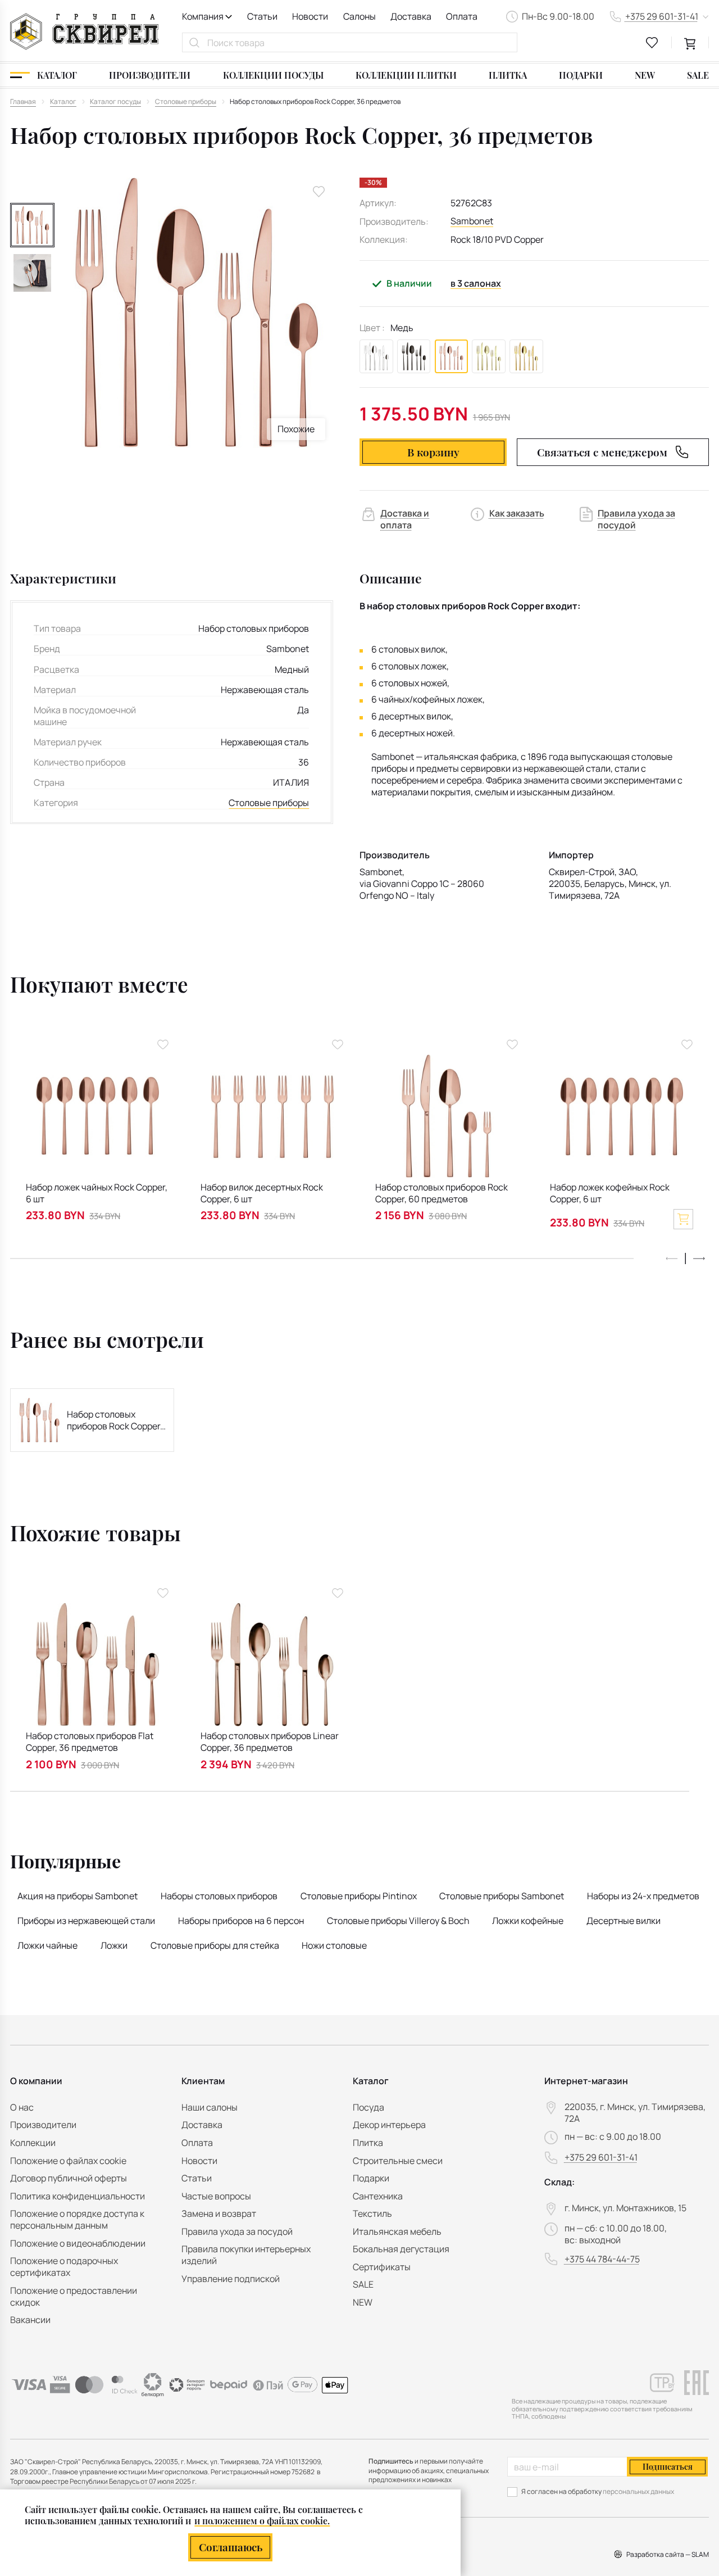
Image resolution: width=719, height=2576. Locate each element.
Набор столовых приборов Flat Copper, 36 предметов (90, 1742)
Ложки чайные (47, 1945)
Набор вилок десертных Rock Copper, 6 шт (262, 1193)
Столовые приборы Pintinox (359, 1896)
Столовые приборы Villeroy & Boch (398, 1921)
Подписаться (668, 2467)
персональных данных (638, 2491)
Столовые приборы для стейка (215, 1945)
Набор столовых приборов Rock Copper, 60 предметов (442, 1193)
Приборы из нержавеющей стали (86, 1921)
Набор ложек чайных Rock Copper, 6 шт (97, 1193)
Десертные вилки (624, 1921)
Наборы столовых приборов (219, 1896)
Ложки (114, 1945)
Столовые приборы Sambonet (502, 1896)
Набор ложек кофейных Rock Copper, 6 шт (610, 1193)
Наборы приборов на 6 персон (241, 1921)
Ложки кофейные (528, 1921)
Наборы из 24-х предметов (643, 1896)
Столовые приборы (269, 803)
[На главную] (84, 31)
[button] (699, 1259)
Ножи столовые (334, 1945)
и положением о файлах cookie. (262, 2521)
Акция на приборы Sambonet (78, 1896)
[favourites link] (652, 43)
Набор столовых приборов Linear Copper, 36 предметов (270, 1742)
